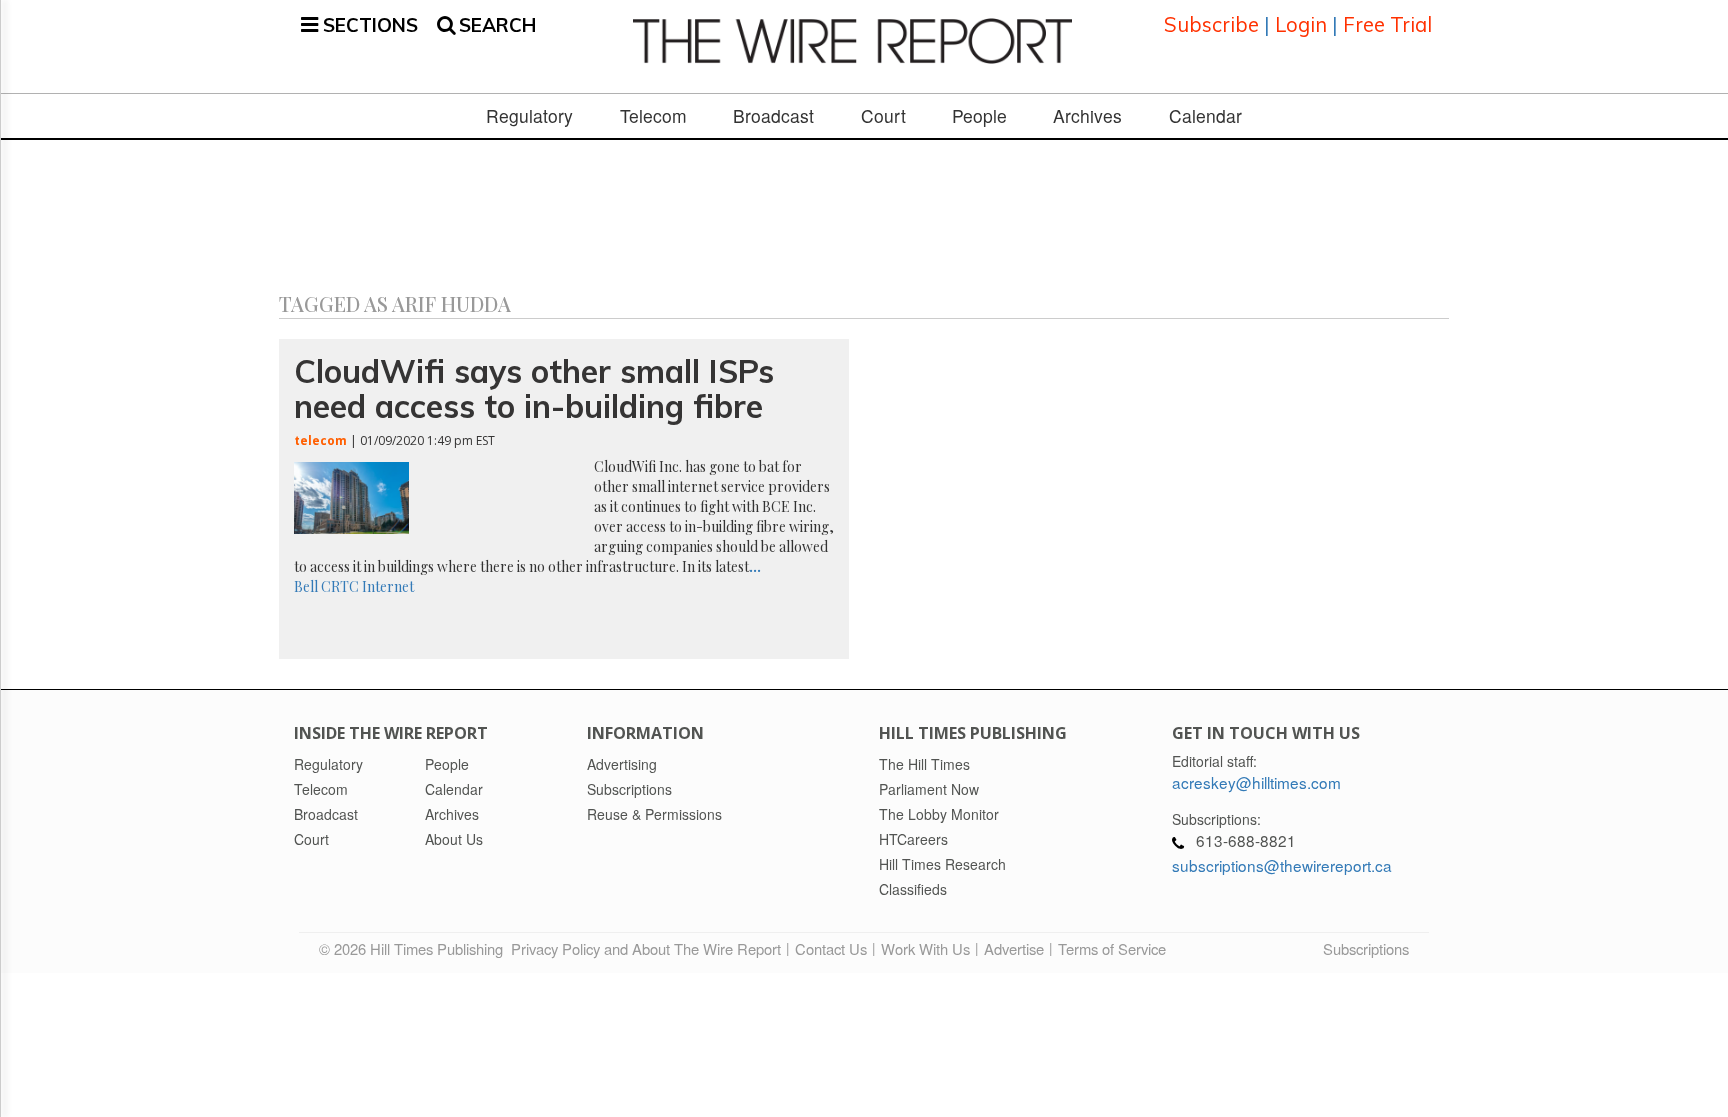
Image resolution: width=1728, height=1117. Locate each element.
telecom (320, 440)
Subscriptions (1366, 948)
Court (883, 116)
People (979, 116)
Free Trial (1387, 24)
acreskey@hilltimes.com (1256, 782)
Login (1301, 24)
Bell (306, 586)
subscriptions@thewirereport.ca (1282, 865)
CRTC (340, 586)
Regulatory (529, 116)
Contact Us (831, 948)
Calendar (1205, 116)
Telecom (653, 116)
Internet (388, 586)
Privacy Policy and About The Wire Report (646, 948)
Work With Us (925, 948)
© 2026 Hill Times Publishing (415, 948)
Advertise (1014, 948)
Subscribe (1211, 24)
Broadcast (773, 116)
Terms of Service (1112, 948)
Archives (1087, 116)
